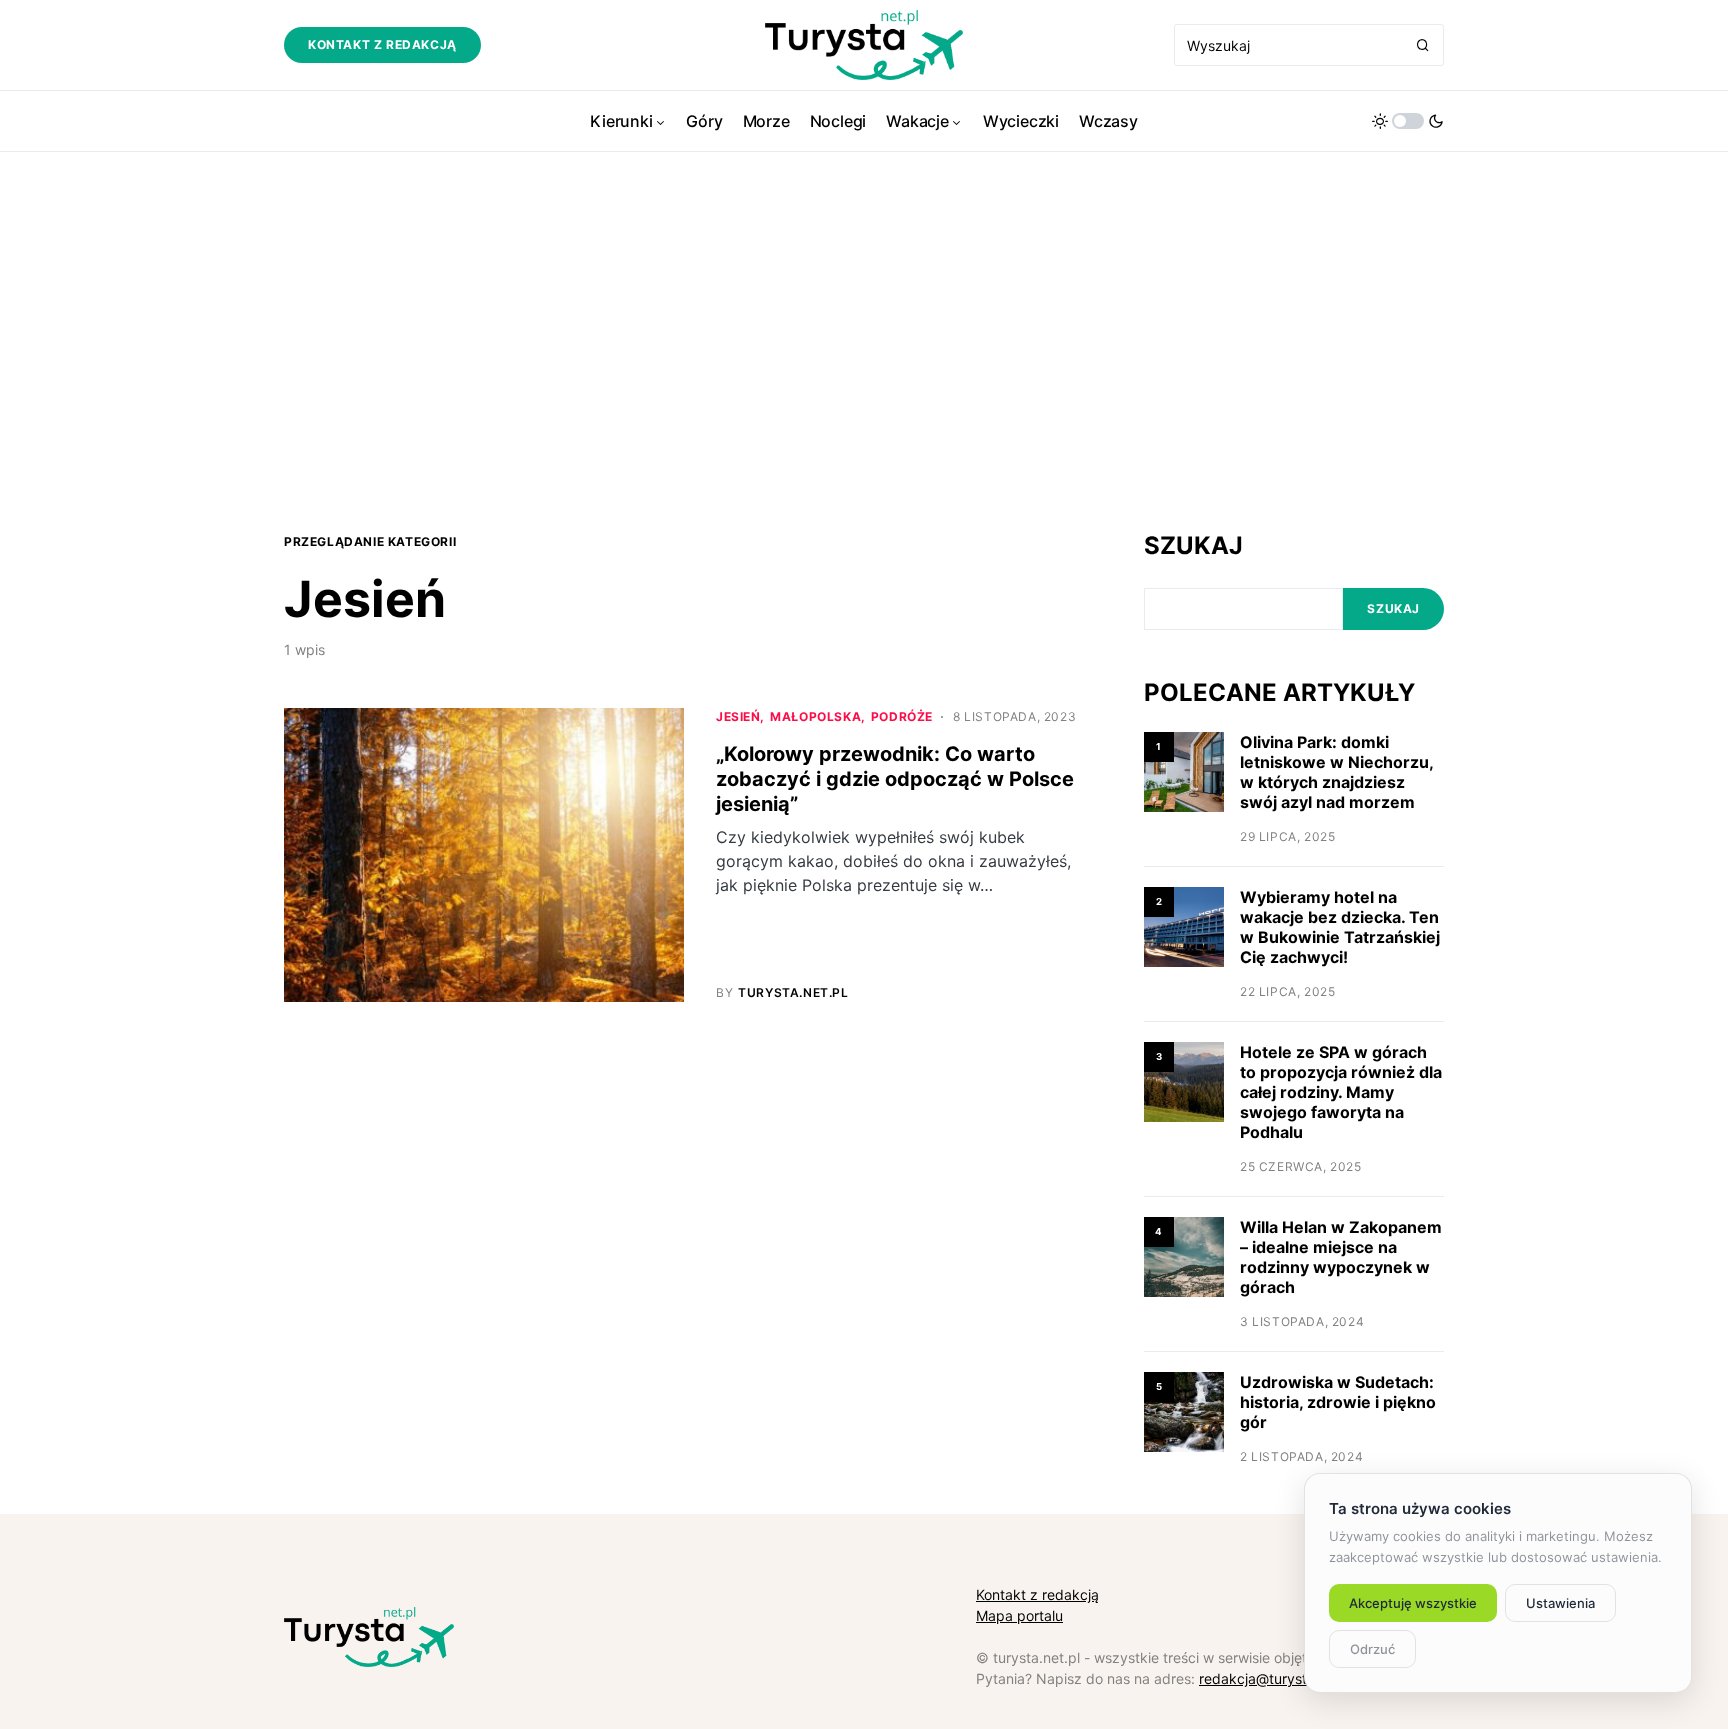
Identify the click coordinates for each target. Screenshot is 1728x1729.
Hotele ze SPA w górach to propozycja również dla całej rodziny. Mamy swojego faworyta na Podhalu (1341, 1092)
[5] (1184, 1410)
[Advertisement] (864, 340)
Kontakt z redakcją (382, 44)
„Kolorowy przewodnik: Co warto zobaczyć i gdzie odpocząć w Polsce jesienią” (895, 779)
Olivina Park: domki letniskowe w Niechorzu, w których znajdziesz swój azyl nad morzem (1336, 772)
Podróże (902, 716)
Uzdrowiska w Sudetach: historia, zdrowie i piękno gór (1338, 1402)
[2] (1184, 925)
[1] (1184, 770)
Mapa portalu (1019, 1615)
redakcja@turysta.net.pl (1277, 1678)
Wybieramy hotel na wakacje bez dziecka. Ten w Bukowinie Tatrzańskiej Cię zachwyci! (1340, 927)
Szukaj (1193, 545)
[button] (1408, 121)
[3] (1184, 1080)
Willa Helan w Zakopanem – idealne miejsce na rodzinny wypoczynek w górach (1341, 1257)
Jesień (738, 716)
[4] (1184, 1255)
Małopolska (815, 716)
